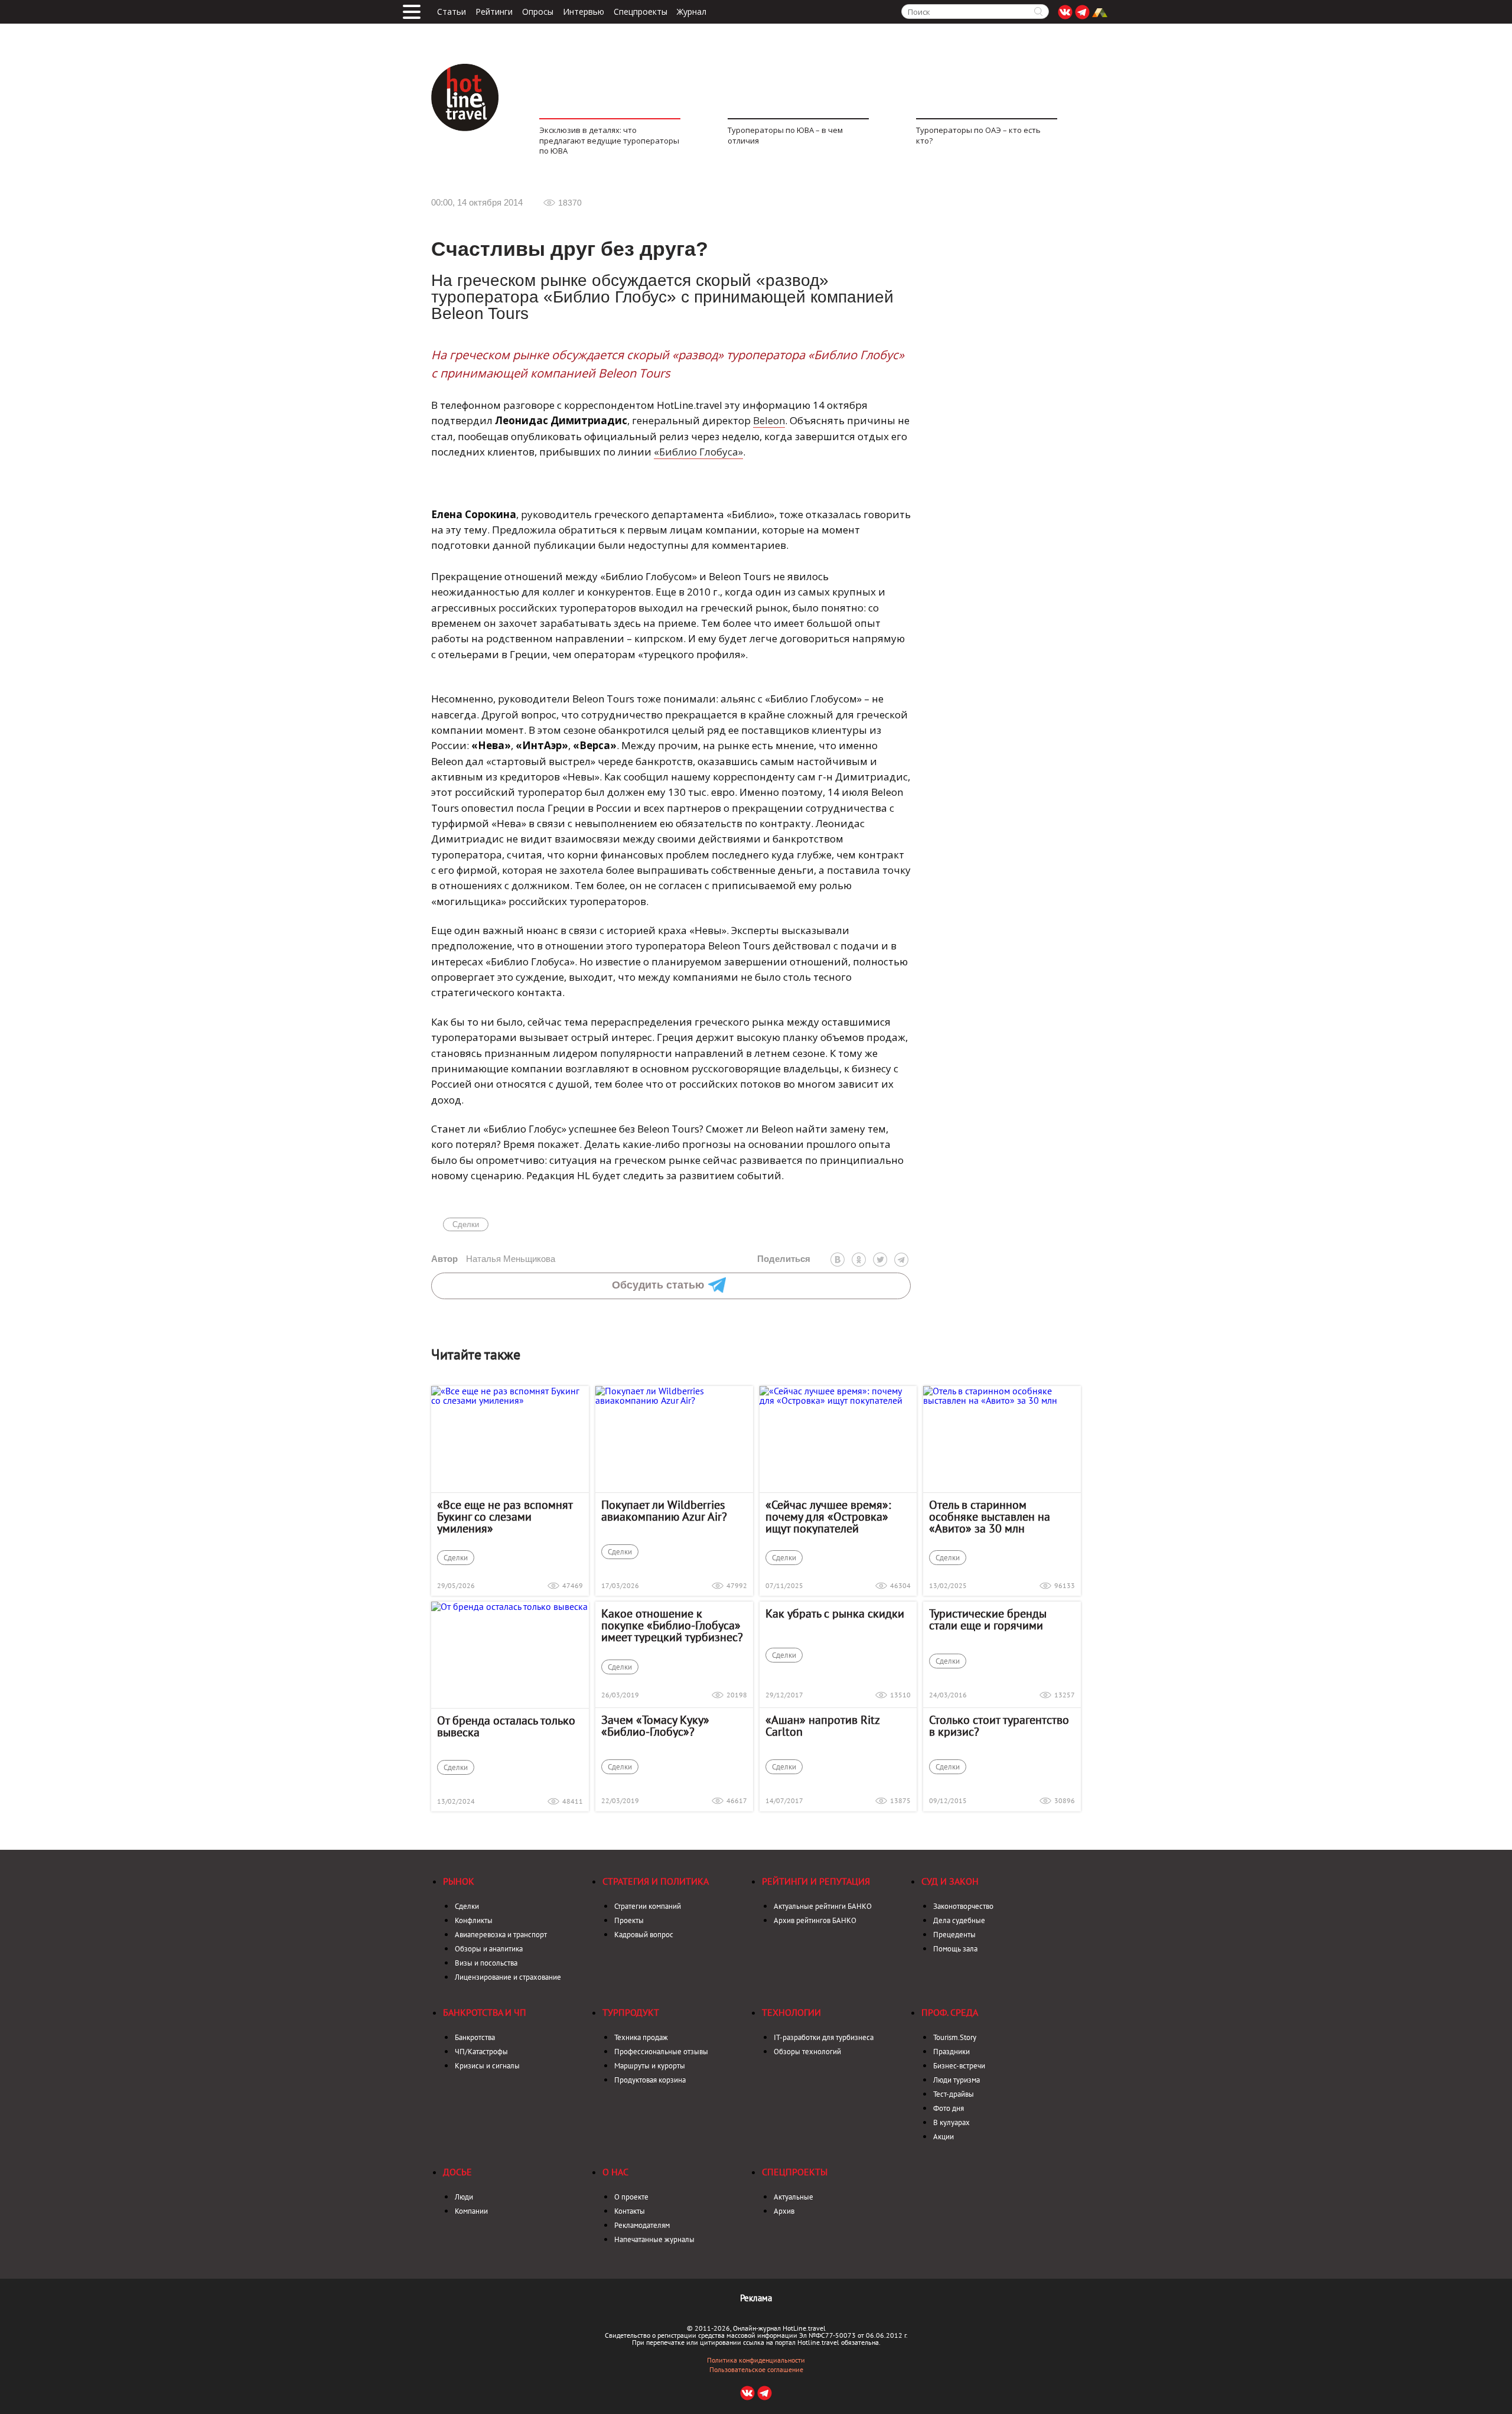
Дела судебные (959, 1920)
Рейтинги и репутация (816, 1881)
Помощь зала (955, 1949)
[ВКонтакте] (838, 1260)
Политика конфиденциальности (756, 2360)
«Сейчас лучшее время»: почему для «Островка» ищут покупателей (828, 1517)
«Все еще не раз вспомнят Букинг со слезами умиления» (505, 1517)
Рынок (459, 1881)
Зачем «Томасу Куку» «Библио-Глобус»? (655, 1726)
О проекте (631, 2197)
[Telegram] (901, 1260)
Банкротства (475, 2037)
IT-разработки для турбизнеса (824, 2037)
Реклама (756, 2298)
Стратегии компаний (648, 1906)
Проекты (629, 1920)
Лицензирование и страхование (508, 1977)
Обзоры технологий (807, 2052)
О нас (615, 2172)
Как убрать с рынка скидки (835, 1613)
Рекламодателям (642, 2225)
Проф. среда (950, 2012)
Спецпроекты (641, 12)
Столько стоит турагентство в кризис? (999, 1726)
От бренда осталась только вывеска (506, 1726)
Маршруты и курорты (650, 2066)
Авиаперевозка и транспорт (501, 1935)
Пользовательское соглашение (756, 2370)
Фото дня (949, 2108)
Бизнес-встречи (959, 2066)
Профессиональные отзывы (661, 2052)
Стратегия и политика (656, 1881)
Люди (464, 2197)
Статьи (452, 12)
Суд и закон (950, 1881)
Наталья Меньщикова (493, 1259)
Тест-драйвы (954, 2094)
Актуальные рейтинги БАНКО (823, 1906)
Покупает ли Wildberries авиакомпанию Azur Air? (664, 1511)
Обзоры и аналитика (489, 1949)
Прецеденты (954, 1935)
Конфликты (474, 1920)
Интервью (584, 12)
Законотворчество (963, 1906)
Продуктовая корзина (650, 2080)
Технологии (791, 2012)
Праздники (951, 2052)
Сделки (466, 1224)
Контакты (630, 2211)
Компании (471, 2211)
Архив (784, 2211)
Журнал (692, 12)
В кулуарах (951, 2122)
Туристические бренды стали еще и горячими (988, 1619)
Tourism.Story (955, 2037)
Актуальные (794, 2197)
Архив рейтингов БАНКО (815, 1920)
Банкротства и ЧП (485, 2012)
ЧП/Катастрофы (481, 2052)
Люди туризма (957, 2080)
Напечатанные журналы (654, 2239)
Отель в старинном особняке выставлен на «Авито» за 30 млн (990, 1517)
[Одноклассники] (859, 1260)
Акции (944, 2137)
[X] (880, 1260)
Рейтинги (494, 12)
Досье (457, 2172)
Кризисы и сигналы (487, 2066)
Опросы (538, 12)
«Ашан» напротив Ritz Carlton (822, 1726)
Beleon (769, 420)
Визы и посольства (486, 1963)
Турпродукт (631, 2012)
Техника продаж (641, 2037)
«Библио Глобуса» (698, 452)
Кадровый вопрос (644, 1935)
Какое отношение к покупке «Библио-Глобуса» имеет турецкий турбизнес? (672, 1625)
